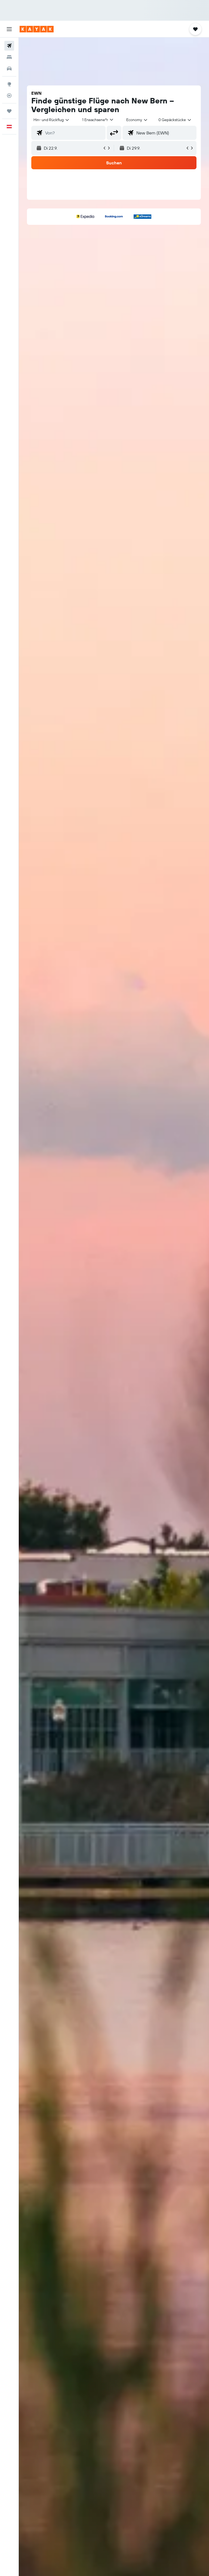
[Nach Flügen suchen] (9, 46)
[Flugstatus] (9, 96)
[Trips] (9, 111)
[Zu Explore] (9, 84)
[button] (9, 29)
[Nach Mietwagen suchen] (9, 69)
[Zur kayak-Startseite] (37, 29)
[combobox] (137, 120)
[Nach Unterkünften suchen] (9, 57)
